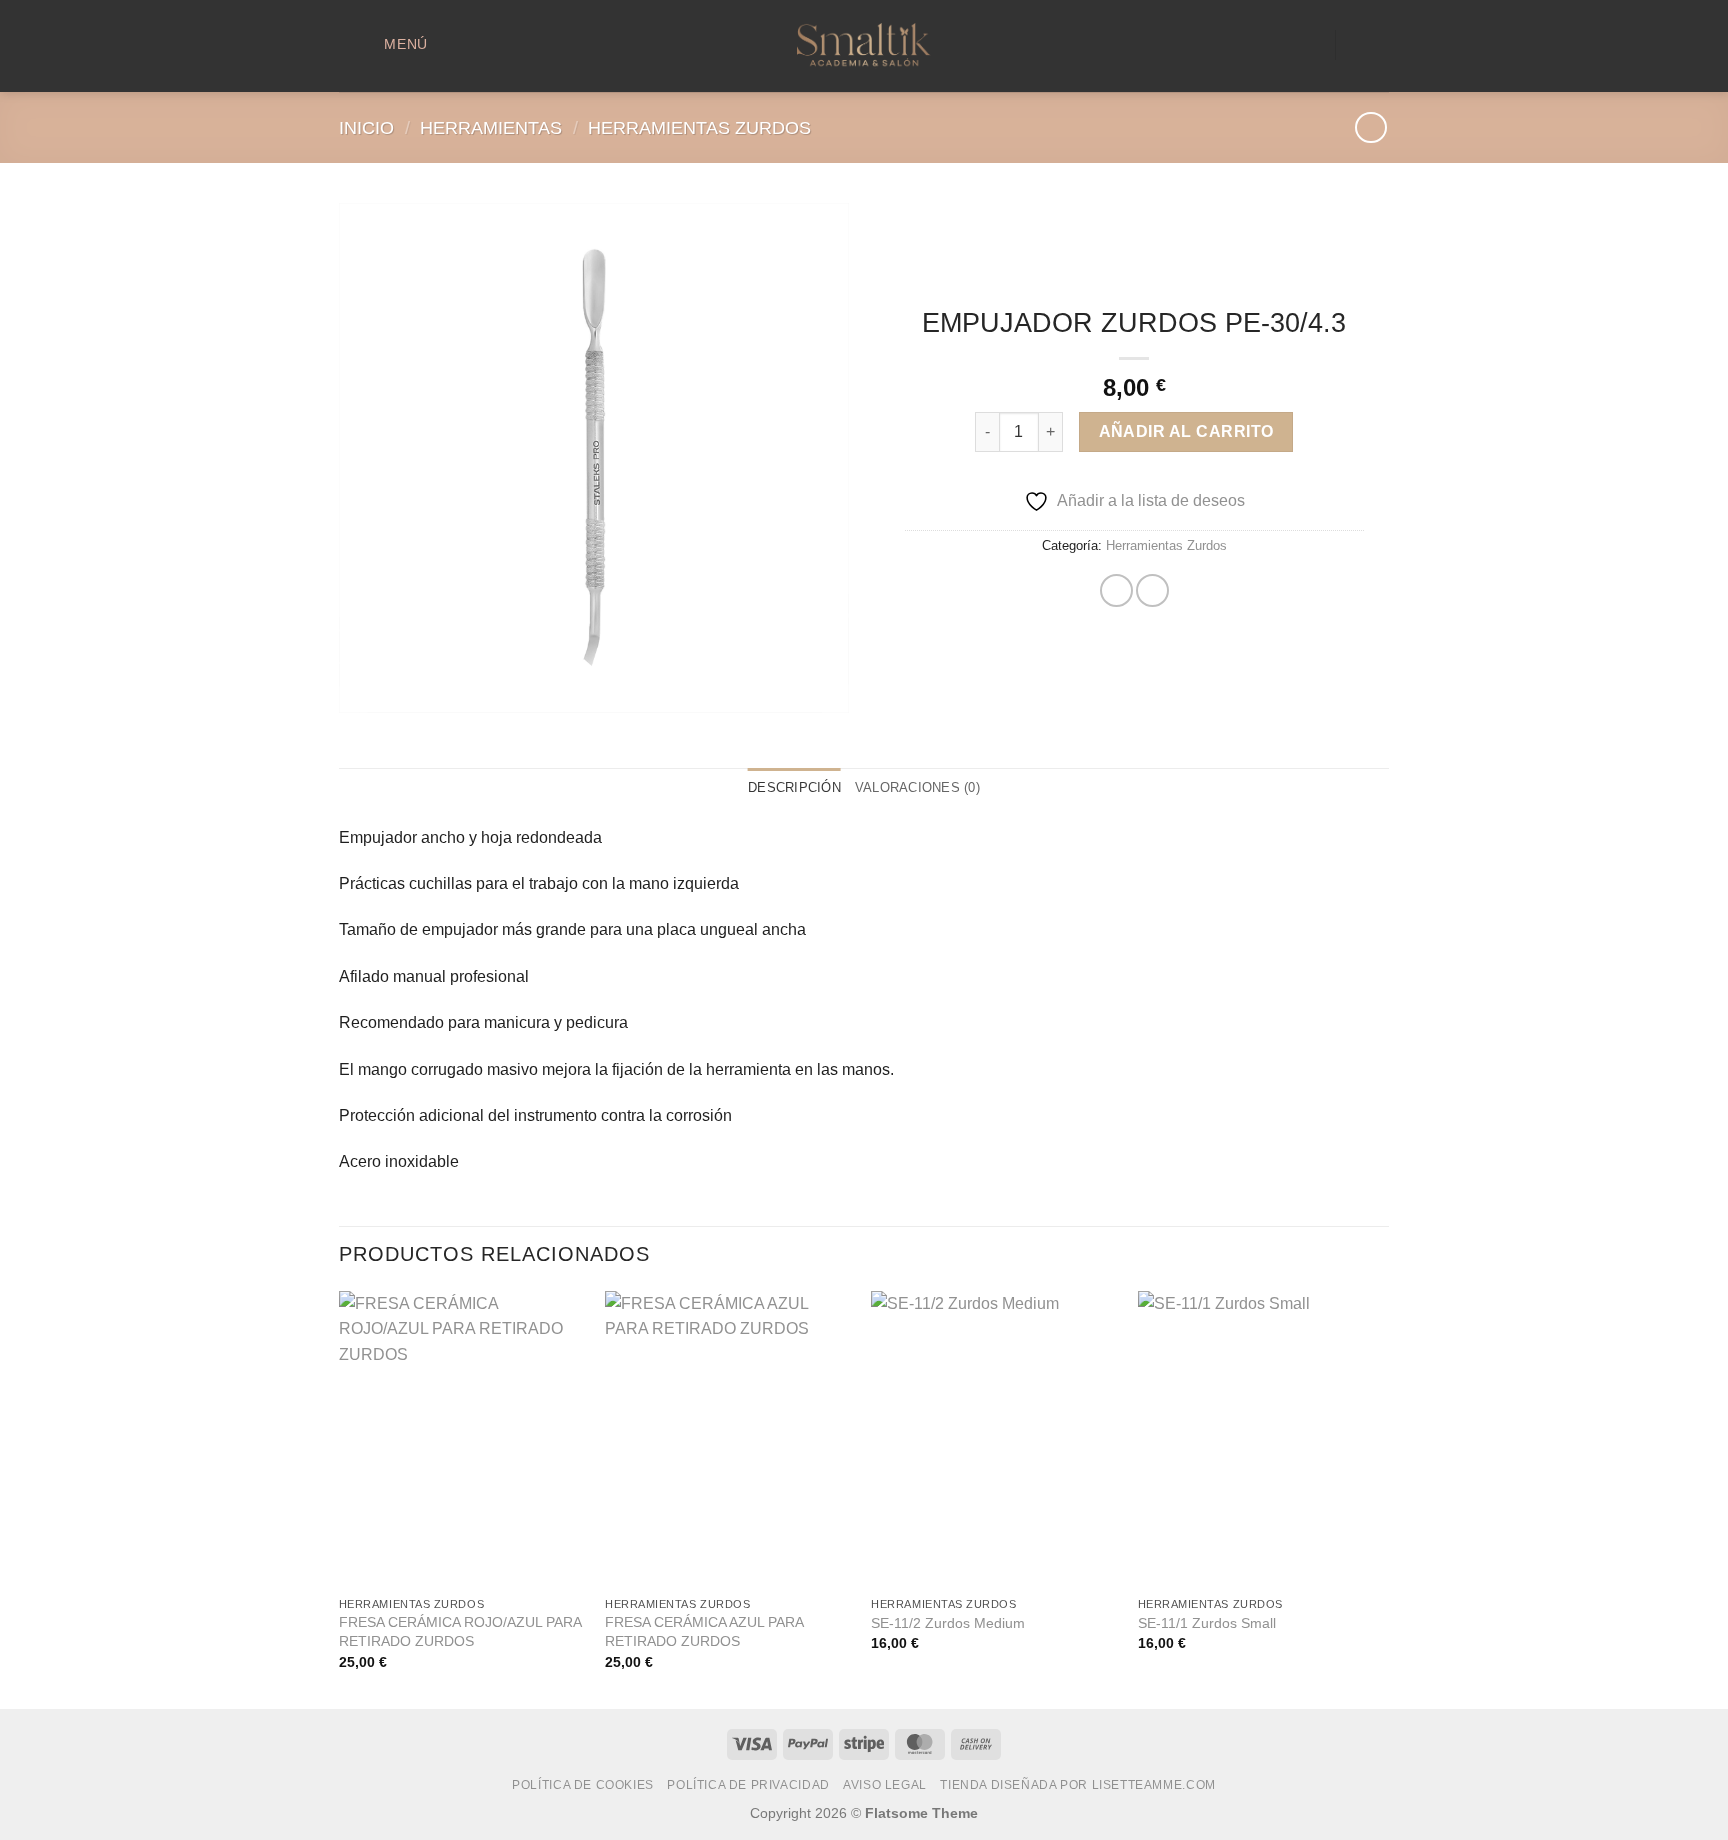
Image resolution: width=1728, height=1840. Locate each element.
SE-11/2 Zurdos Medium (948, 1623)
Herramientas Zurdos (699, 127)
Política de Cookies (583, 1785)
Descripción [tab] (794, 787)
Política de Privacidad (748, 1785)
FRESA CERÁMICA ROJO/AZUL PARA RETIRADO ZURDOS (460, 1631)
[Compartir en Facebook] (1116, 590)
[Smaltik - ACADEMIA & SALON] (864, 46)
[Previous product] (1370, 127)
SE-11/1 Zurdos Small (1207, 1623)
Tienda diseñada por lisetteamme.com (1077, 1785)
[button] (390, 45)
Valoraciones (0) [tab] (917, 787)
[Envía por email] (1152, 590)
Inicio (366, 127)
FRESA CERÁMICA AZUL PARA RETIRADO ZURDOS (704, 1631)
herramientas (491, 127)
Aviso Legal (885, 1785)
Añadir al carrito (1186, 431)
